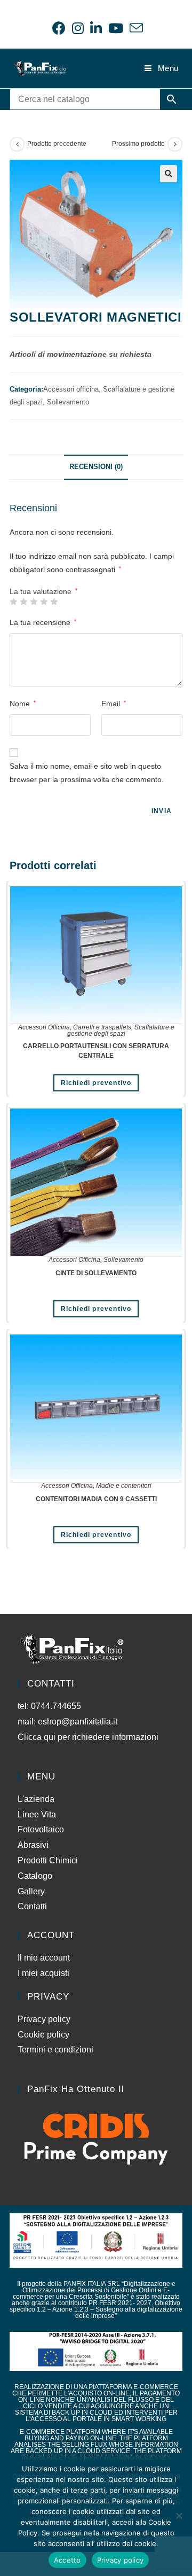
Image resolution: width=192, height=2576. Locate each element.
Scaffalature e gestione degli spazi (121, 1031)
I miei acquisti (43, 1973)
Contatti (32, 1906)
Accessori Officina (44, 1027)
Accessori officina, (73, 389)
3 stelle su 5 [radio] (34, 602)
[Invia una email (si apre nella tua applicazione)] (135, 28)
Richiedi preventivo (96, 1083)
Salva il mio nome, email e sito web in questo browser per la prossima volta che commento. (87, 773)
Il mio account (44, 1958)
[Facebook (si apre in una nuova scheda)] (59, 28)
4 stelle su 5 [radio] (44, 602)
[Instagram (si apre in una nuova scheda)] (78, 28)
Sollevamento (68, 402)
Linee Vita (37, 1814)
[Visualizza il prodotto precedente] (17, 144)
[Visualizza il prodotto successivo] (175, 144)
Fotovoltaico (41, 1829)
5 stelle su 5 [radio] (54, 602)
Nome (23, 704)
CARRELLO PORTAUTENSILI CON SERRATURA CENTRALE (96, 1051)
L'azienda (36, 1799)
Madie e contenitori (124, 1486)
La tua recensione (43, 622)
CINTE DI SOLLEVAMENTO (96, 1273)
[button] (169, 174)
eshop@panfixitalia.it (78, 1722)
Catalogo (35, 1876)
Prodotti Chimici (48, 1860)
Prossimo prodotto (138, 144)
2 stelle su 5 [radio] (23, 602)
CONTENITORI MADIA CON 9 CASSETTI (96, 1499)
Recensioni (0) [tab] (96, 467)
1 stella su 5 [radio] (13, 602)
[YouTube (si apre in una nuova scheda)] (116, 28)
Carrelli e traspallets (102, 1027)
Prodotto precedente (57, 144)
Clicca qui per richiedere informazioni (89, 1737)
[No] (179, 2516)
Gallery (31, 1891)
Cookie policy (43, 2035)
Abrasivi (33, 1845)
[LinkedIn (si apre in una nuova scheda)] (96, 28)
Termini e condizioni (55, 2050)
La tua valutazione (43, 591)
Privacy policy (44, 2019)
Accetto (67, 2560)
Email (114, 704)
